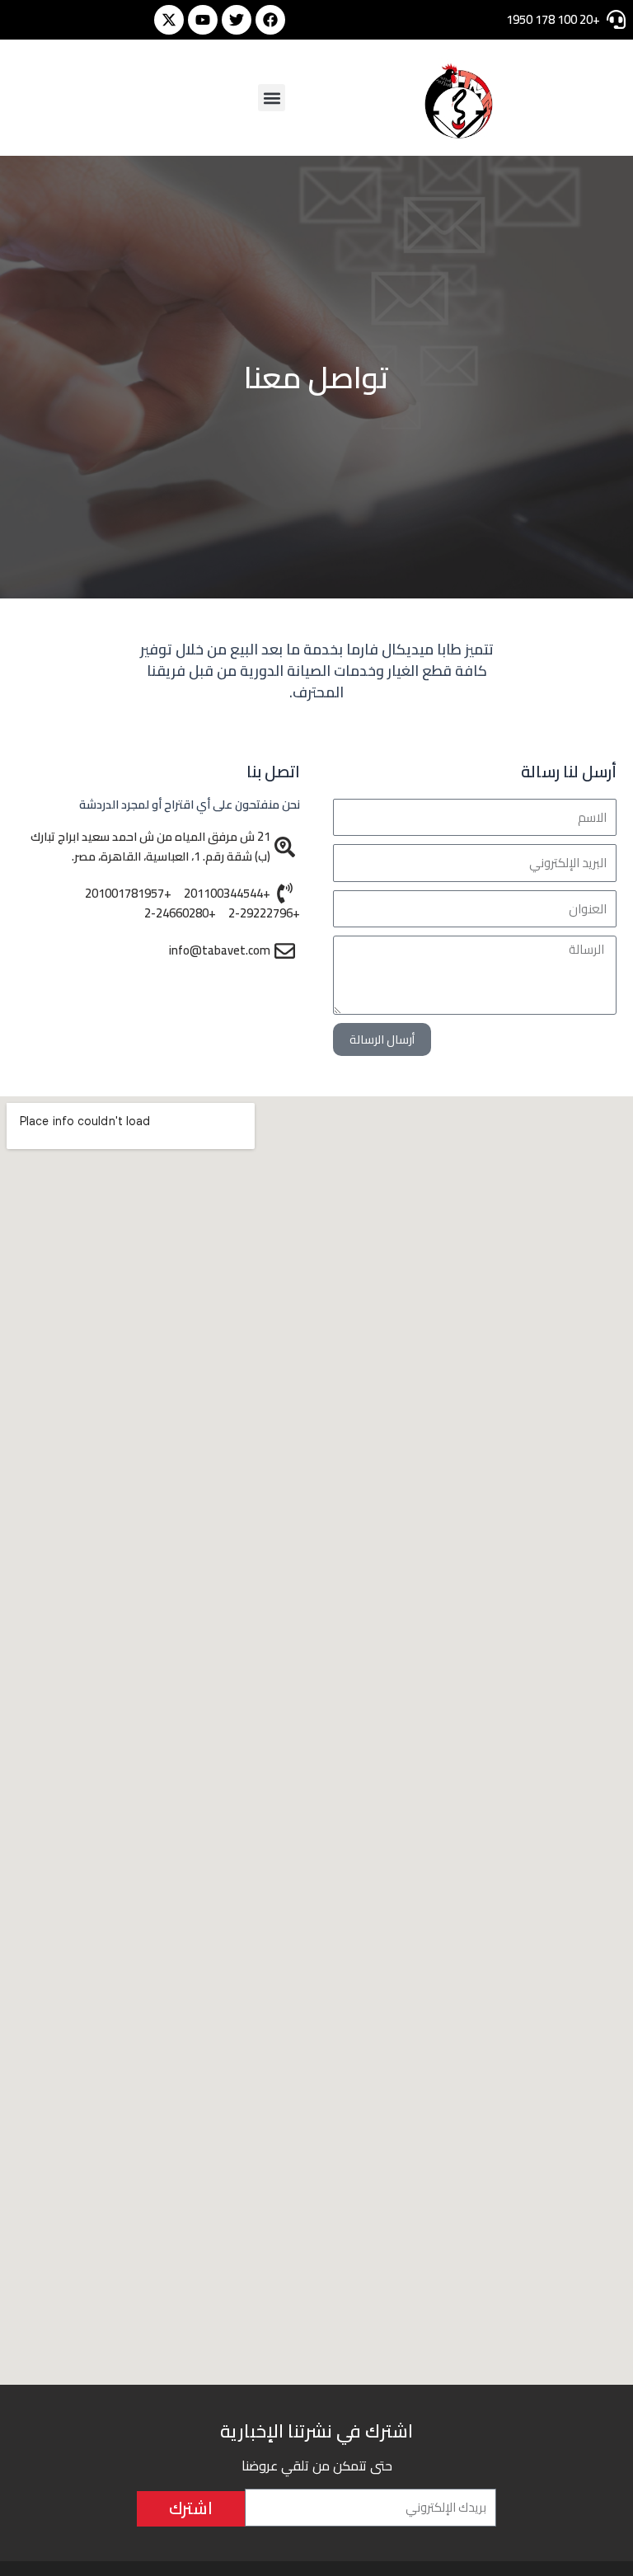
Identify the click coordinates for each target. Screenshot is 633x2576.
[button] (272, 98)
